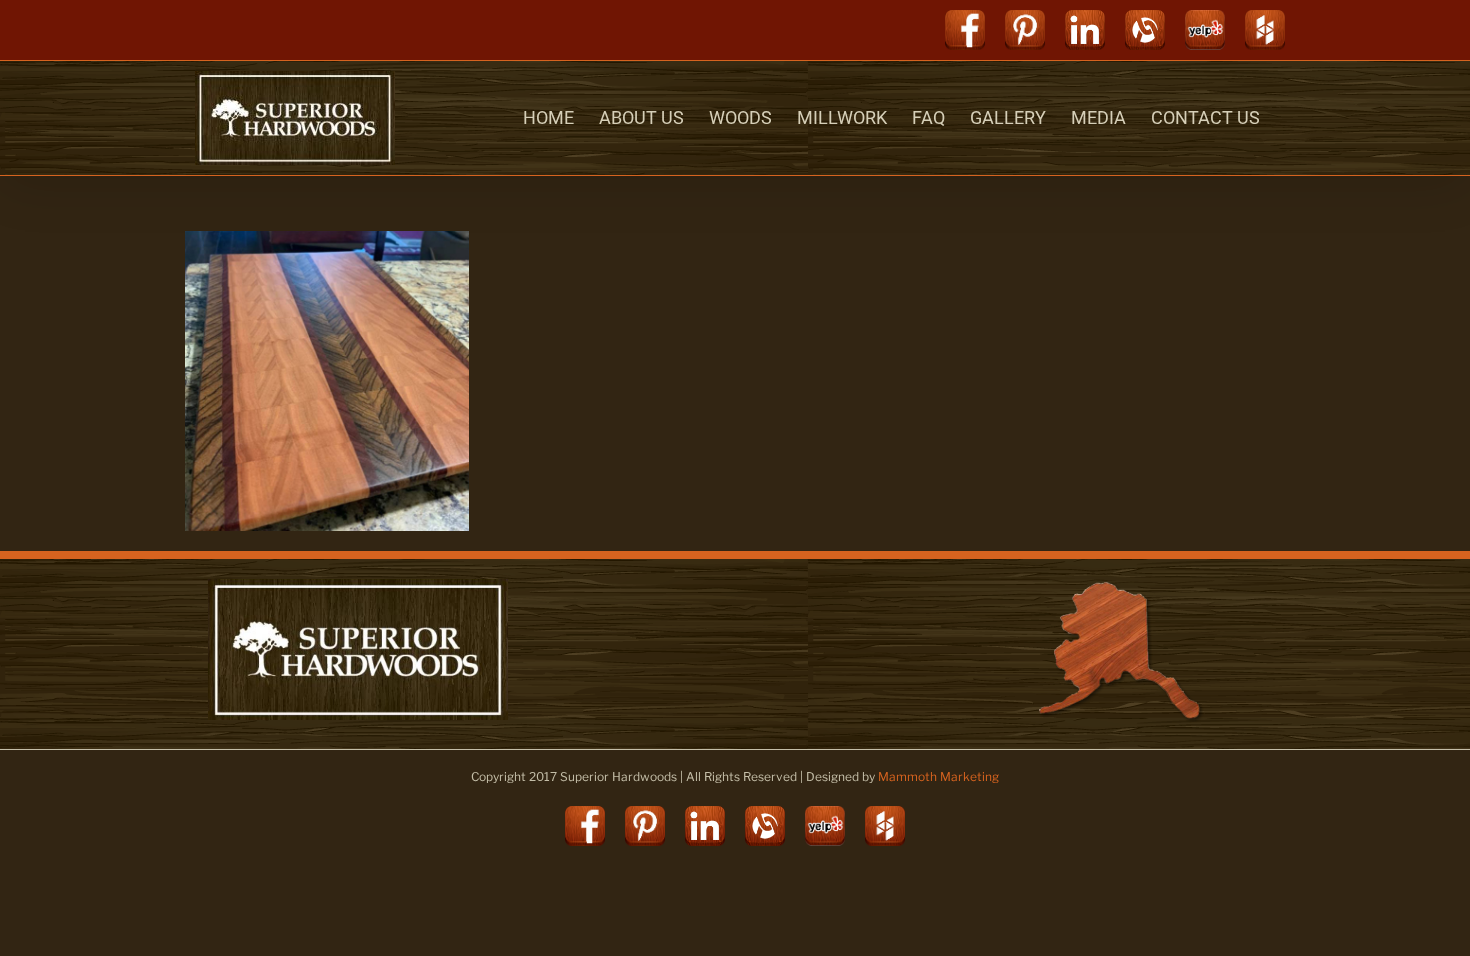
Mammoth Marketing (938, 776)
